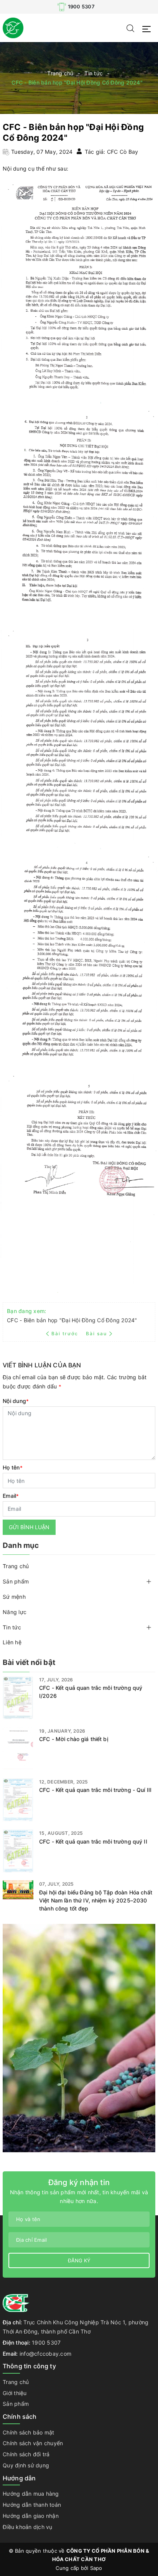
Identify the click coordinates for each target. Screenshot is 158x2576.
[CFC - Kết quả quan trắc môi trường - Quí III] (18, 1800)
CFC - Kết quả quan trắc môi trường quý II (93, 1841)
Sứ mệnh (14, 1597)
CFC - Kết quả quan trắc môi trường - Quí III (95, 1790)
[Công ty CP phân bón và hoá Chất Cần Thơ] (13, 27)
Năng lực (15, 1612)
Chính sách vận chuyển (33, 2443)
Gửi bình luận (29, 1527)
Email (11, 1496)
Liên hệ (12, 1642)
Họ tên (13, 1467)
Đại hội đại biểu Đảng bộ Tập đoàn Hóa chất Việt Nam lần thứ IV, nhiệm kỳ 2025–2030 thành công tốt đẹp (96, 1900)
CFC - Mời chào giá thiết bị (74, 1739)
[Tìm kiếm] (130, 28)
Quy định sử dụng (26, 2465)
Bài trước (66, 1334)
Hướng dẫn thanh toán (32, 2505)
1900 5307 (81, 7)
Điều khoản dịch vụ (28, 2527)
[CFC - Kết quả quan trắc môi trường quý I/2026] (18, 1698)
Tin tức (12, 1627)
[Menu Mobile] (149, 28)
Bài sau (96, 1334)
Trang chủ (16, 1566)
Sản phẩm (16, 1581)
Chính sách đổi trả (26, 2454)
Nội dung (16, 1401)
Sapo (96, 2568)
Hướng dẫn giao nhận (31, 2516)
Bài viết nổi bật (29, 1662)
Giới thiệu (15, 2393)
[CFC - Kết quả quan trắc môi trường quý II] (18, 1851)
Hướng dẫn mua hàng (31, 2494)
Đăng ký (79, 2260)
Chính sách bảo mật (29, 2432)
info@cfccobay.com (45, 2354)
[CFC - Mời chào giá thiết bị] (18, 1749)
